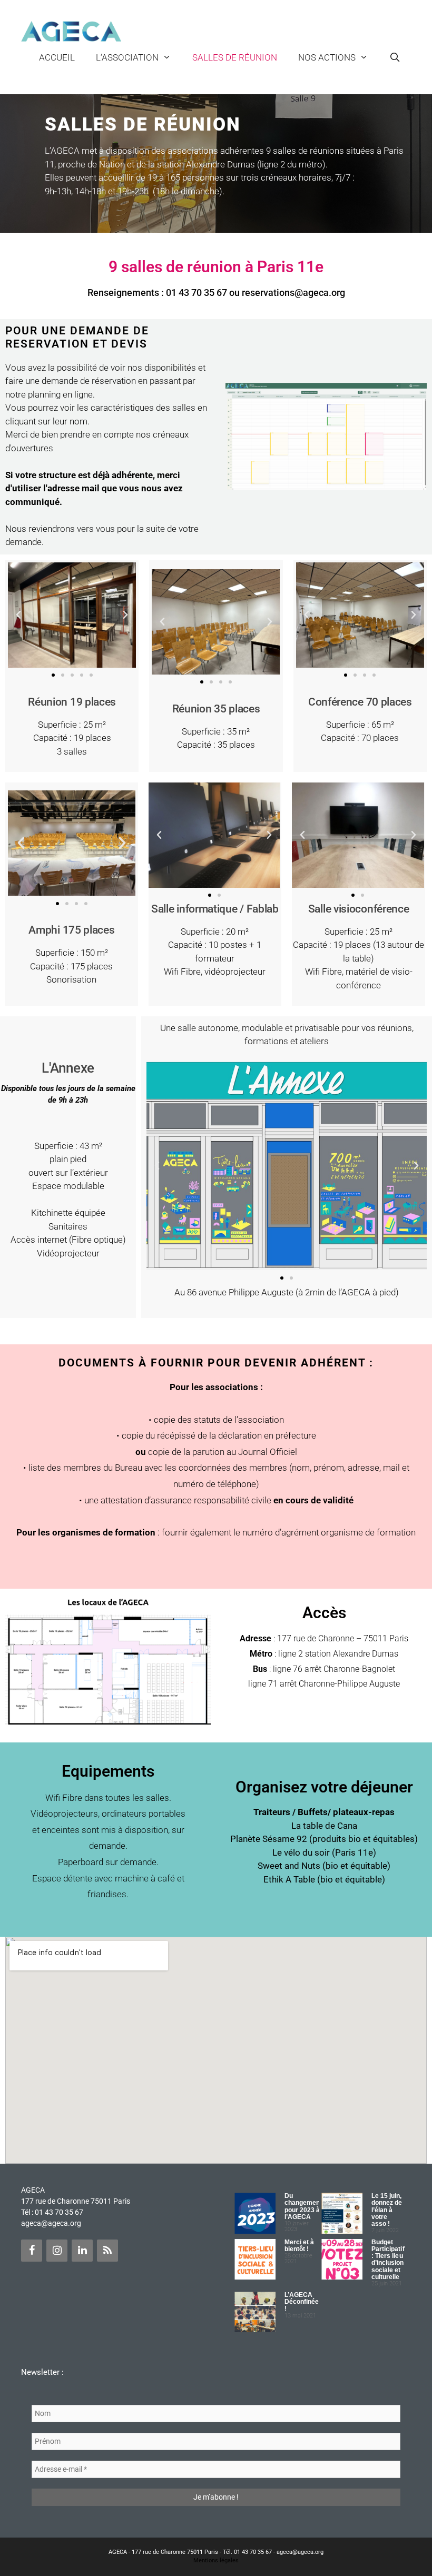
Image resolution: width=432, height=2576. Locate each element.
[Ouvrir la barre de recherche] (395, 57)
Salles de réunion (235, 57)
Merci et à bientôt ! (300, 2246)
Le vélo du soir (301, 1852)
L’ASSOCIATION (127, 57)
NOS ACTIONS (327, 57)
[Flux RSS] (107, 2251)
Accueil (57, 57)
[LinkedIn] (82, 2251)
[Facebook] (32, 2251)
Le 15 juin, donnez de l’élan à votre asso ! (387, 2210)
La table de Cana (324, 1826)
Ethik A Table (289, 1879)
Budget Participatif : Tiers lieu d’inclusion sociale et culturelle (388, 2260)
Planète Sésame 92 (269, 1839)
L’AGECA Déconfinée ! (302, 2302)
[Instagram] (57, 2251)
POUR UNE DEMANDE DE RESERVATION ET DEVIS (77, 337)
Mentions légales (216, 2560)
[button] (18, 615)
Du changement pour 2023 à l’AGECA (303, 2206)
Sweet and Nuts (289, 1866)
